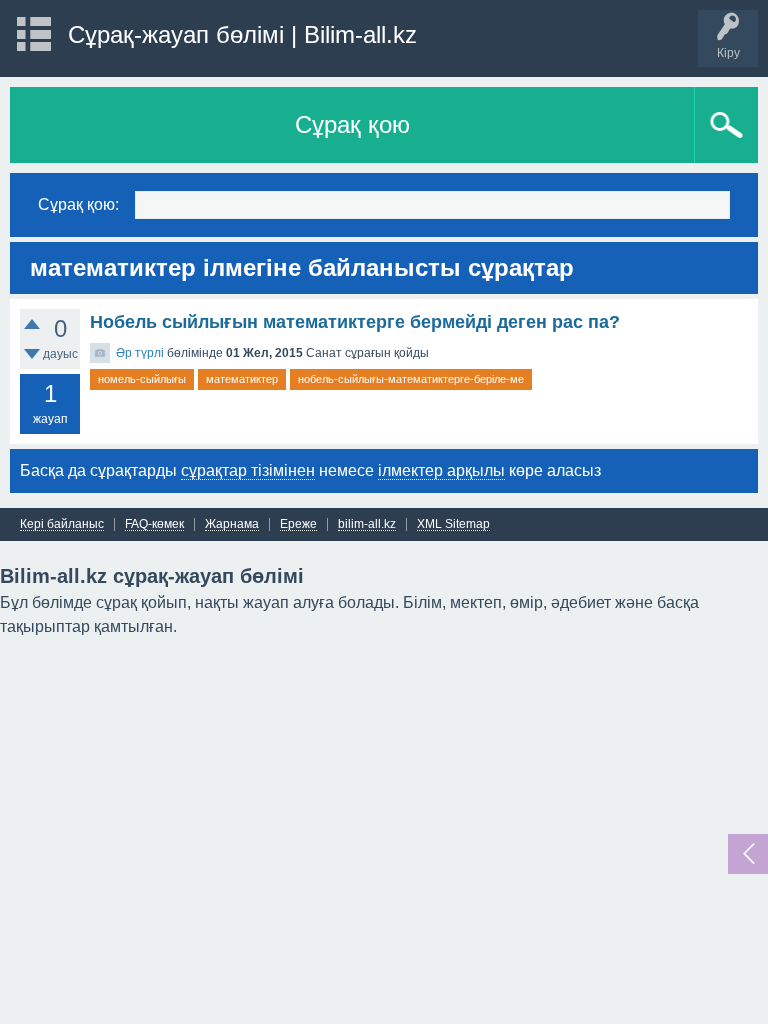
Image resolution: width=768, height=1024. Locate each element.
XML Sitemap (453, 524)
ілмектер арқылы (441, 470)
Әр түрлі (140, 353)
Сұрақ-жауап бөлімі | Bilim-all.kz (242, 34)
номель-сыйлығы (142, 379)
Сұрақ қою (352, 124)
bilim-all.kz (367, 524)
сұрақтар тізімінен (248, 470)
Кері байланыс (62, 524)
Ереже (298, 524)
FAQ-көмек (154, 524)
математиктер (242, 379)
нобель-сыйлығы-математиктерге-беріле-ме (411, 379)
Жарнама (232, 524)
